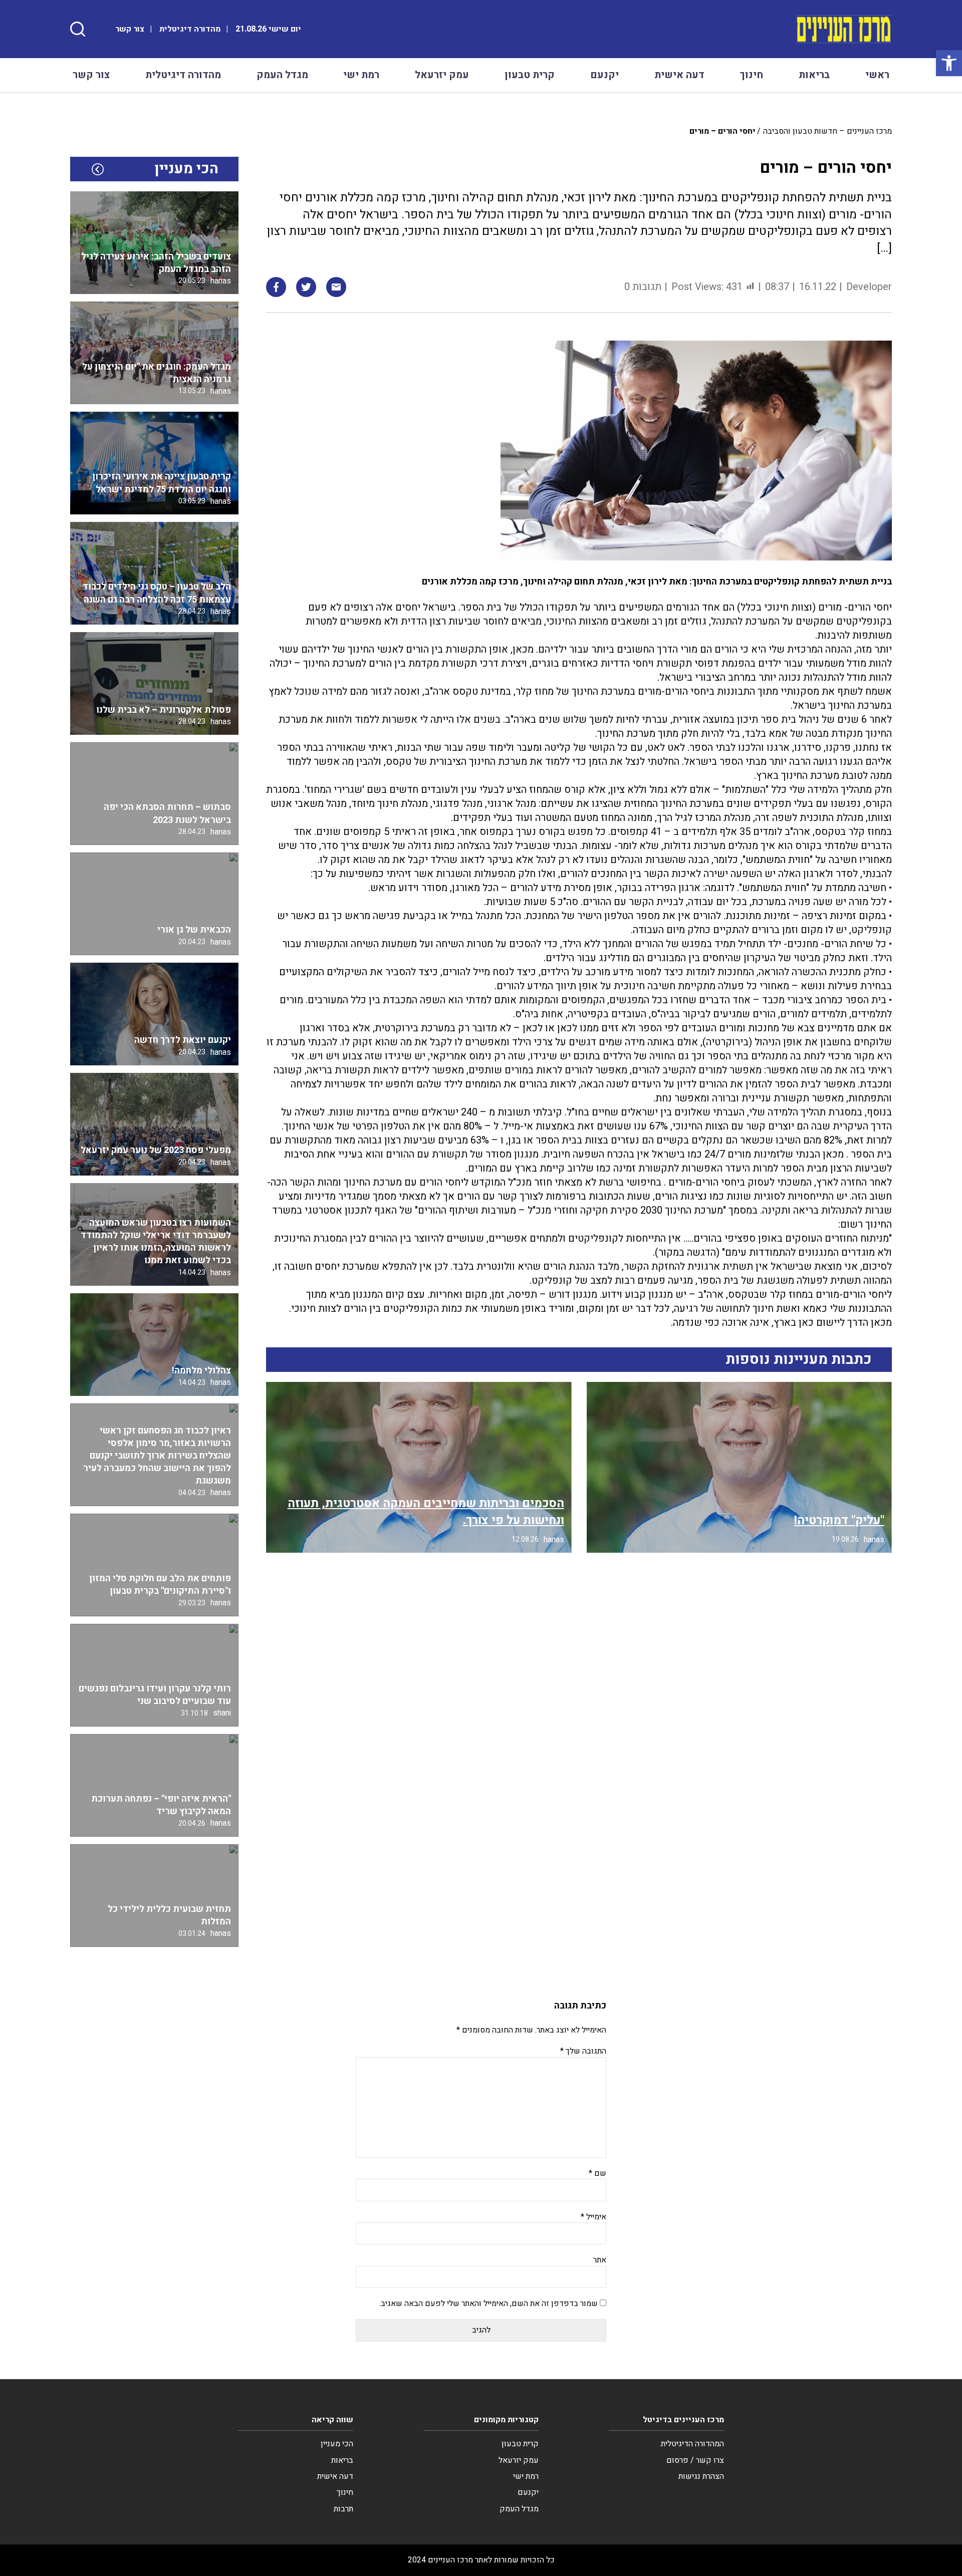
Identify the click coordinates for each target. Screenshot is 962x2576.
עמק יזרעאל (442, 75)
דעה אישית (679, 75)
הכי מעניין (337, 2444)
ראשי (877, 75)
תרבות (343, 2509)
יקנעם (605, 75)
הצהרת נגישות (701, 2476)
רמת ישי (361, 75)
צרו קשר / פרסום (695, 2460)
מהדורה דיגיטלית (190, 29)
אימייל (593, 2217)
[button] (949, 63)
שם (597, 2173)
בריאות (814, 75)
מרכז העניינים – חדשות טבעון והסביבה (827, 131)
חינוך (751, 75)
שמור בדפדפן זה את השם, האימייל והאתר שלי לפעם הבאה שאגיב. (489, 2304)
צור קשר (130, 29)
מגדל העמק (282, 75)
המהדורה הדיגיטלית (692, 2444)
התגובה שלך (583, 2051)
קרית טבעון (530, 75)
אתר (600, 2260)
